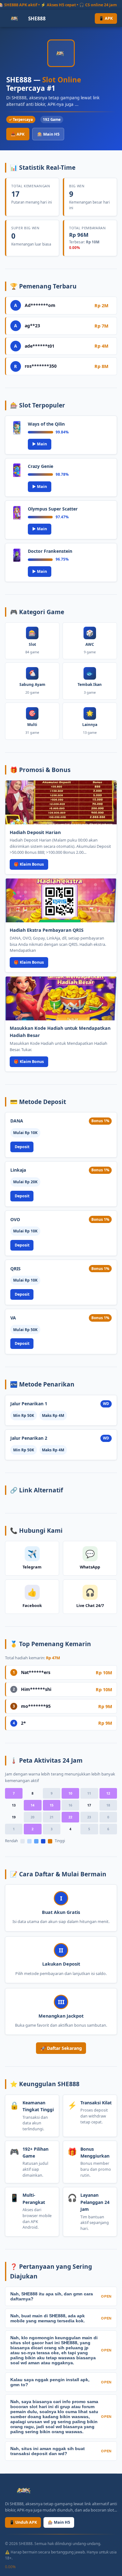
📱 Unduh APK (23, 2522)
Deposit (22, 1147)
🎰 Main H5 (48, 134)
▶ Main (40, 444)
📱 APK (106, 18)
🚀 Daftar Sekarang (61, 2048)
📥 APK (18, 134)
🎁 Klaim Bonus (29, 864)
